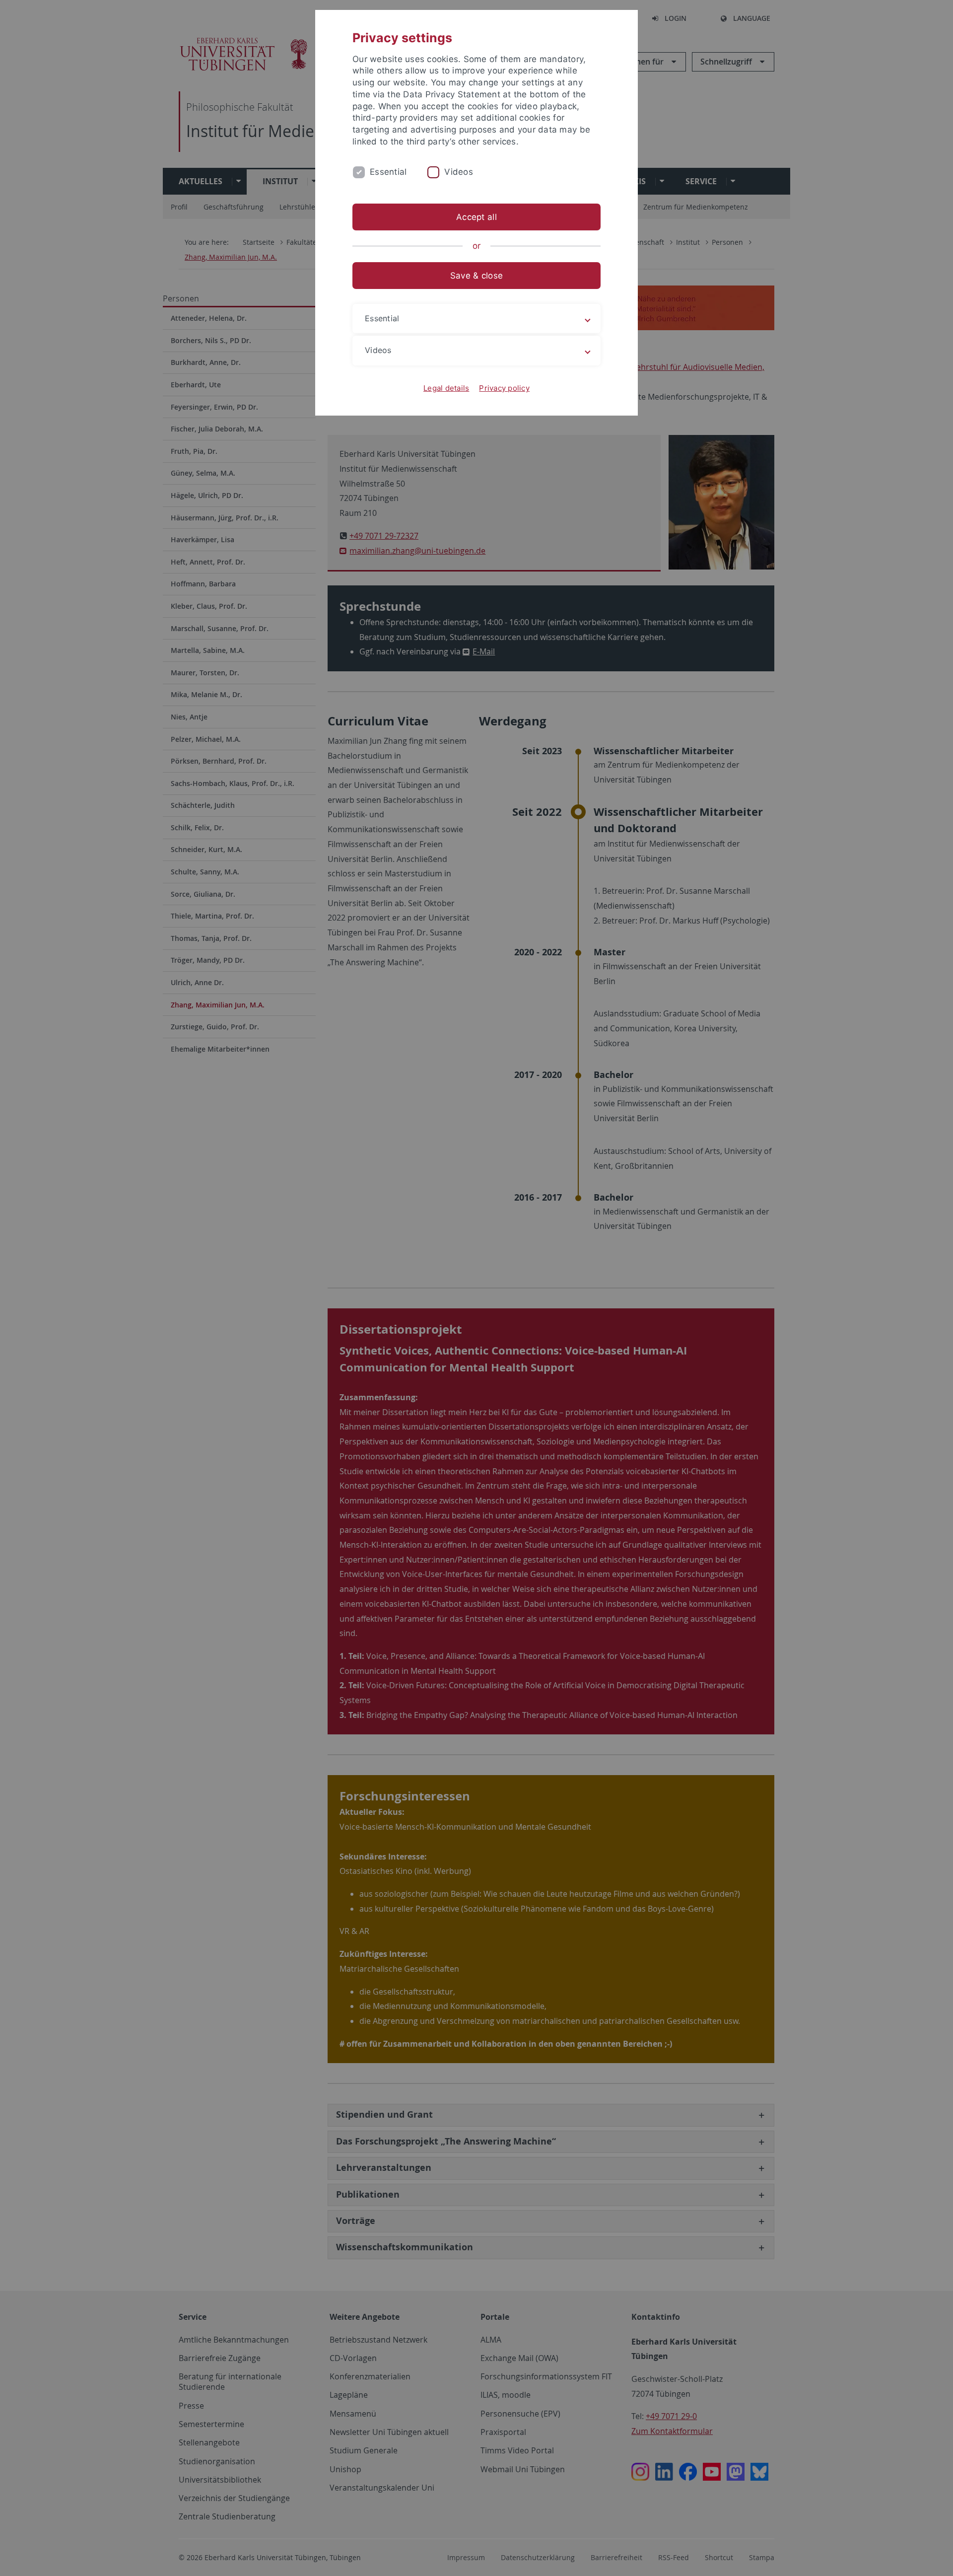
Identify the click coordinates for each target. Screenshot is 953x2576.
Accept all (476, 217)
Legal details (446, 388)
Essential (388, 172)
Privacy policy (504, 388)
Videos (459, 172)
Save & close (476, 276)
